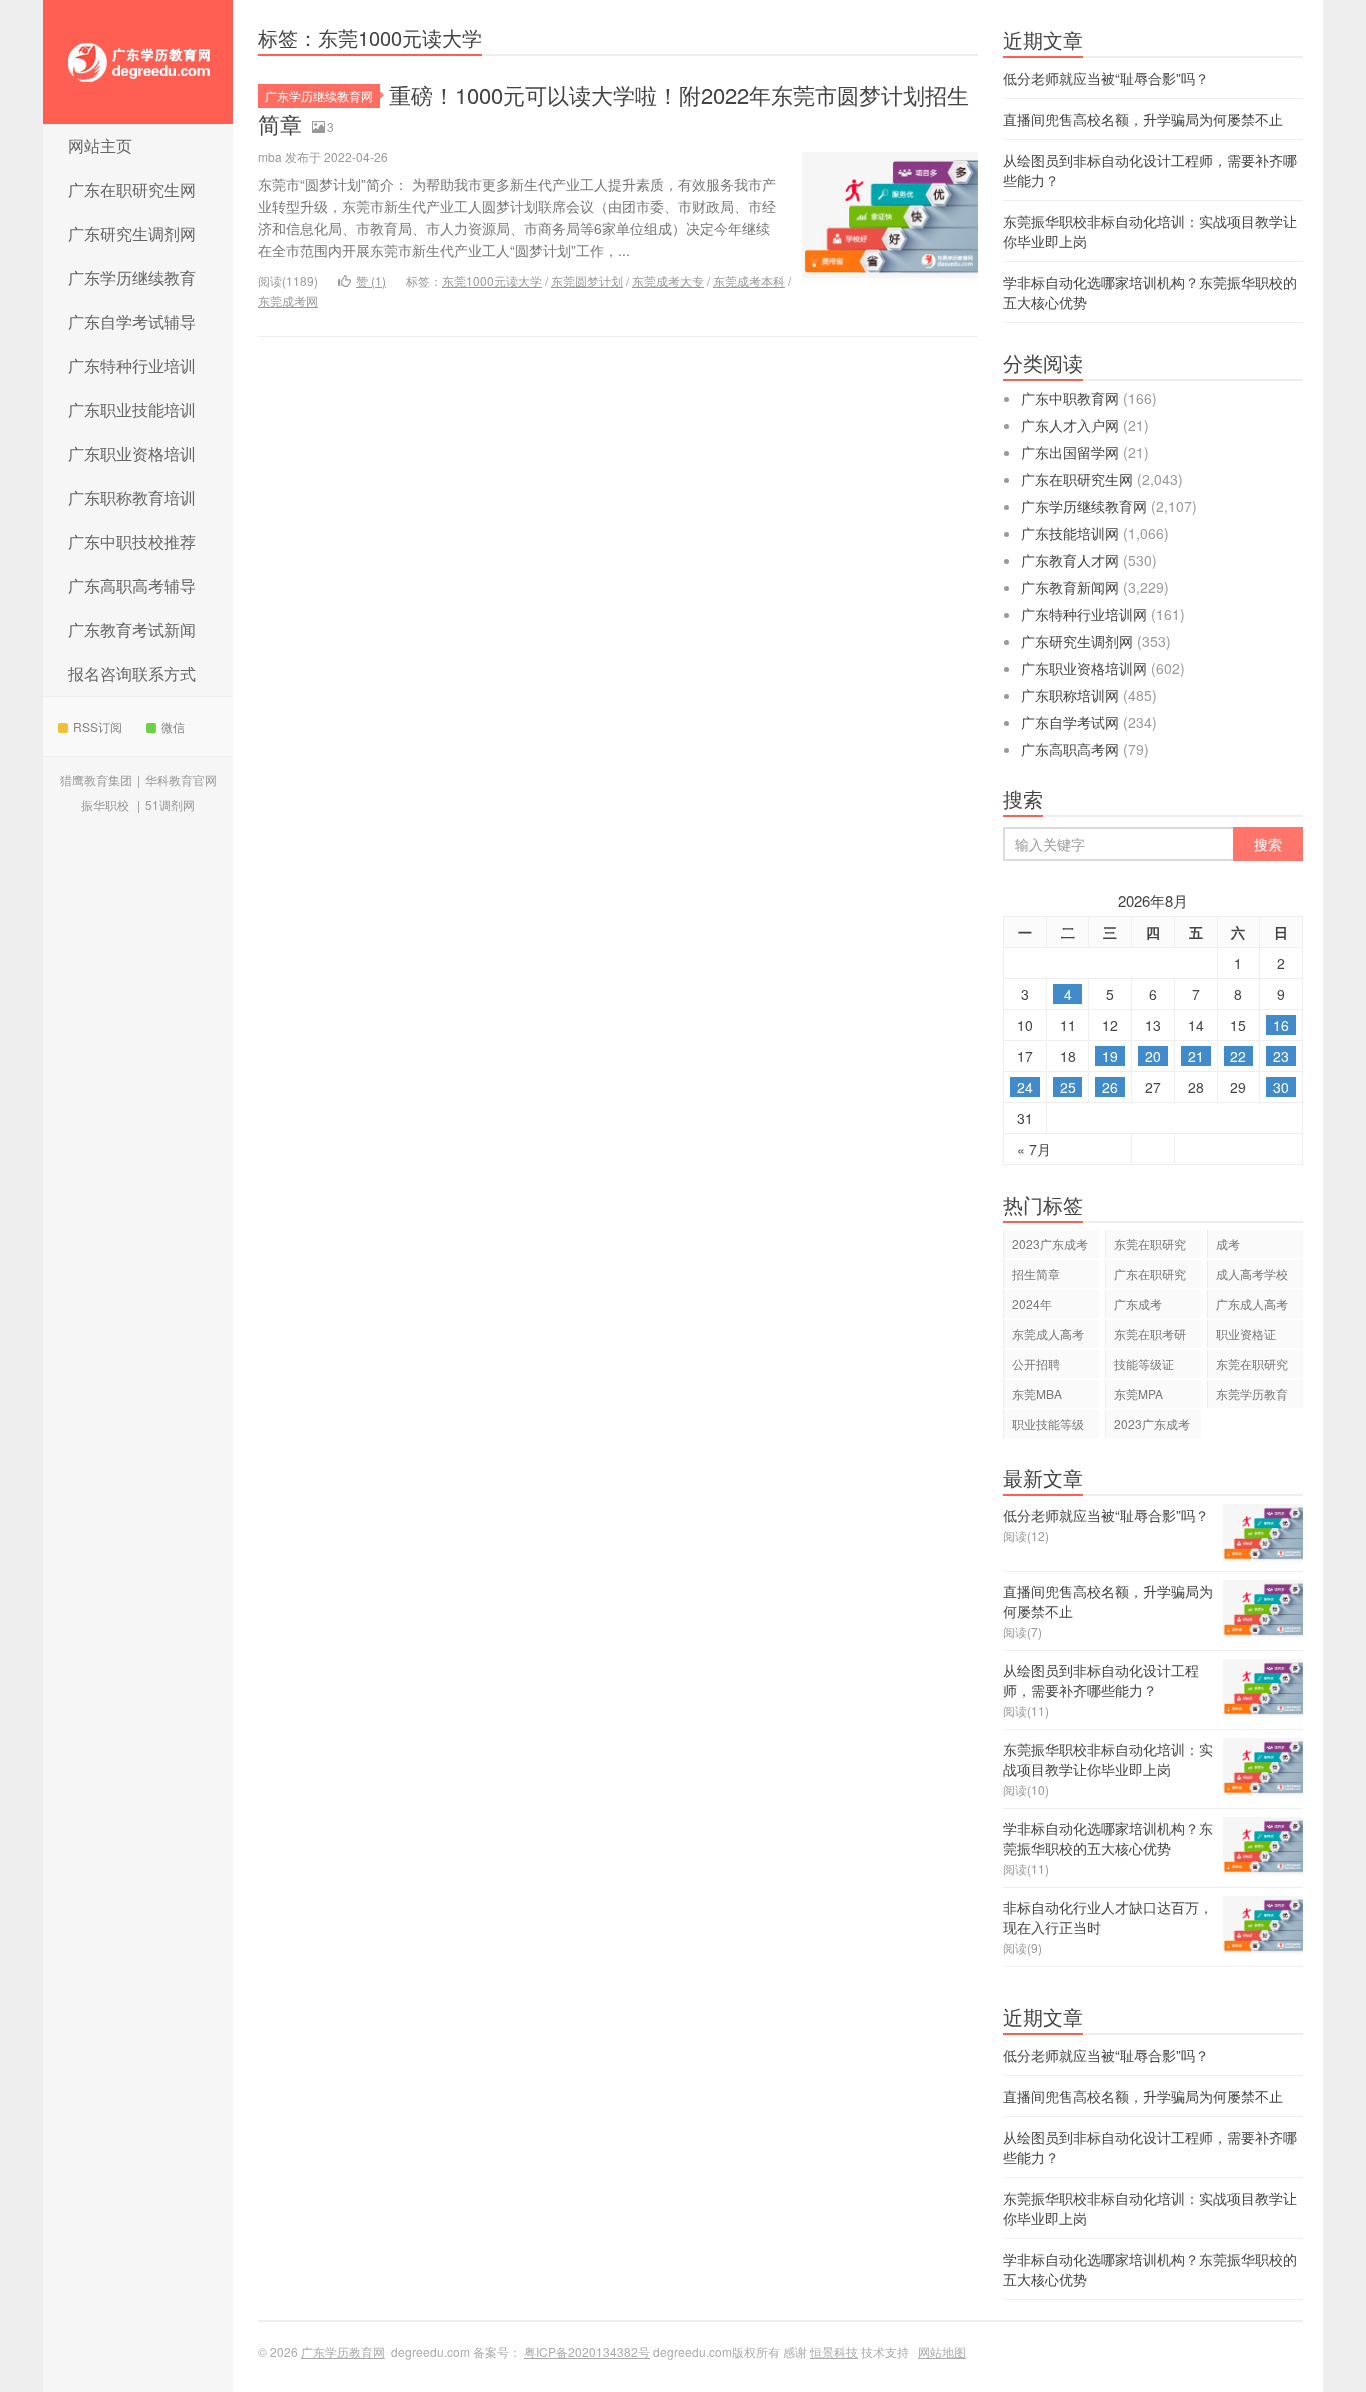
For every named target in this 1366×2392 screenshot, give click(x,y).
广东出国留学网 (1070, 452)
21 (1196, 1056)
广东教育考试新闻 (132, 629)
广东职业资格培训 (132, 453)
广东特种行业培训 (132, 365)
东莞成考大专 (668, 280)
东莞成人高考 (1048, 1333)
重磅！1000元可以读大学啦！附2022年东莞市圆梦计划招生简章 (613, 109)
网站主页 (100, 145)
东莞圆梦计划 (587, 280)
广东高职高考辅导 (132, 585)
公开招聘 (1036, 1363)
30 (1281, 1087)
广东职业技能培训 (132, 409)
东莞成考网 (288, 300)
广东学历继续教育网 (319, 95)
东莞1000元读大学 (492, 280)
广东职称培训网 (1070, 695)
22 (1238, 1056)
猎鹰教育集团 (96, 779)
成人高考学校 (1252, 1273)
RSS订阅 (97, 726)
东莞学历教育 (1252, 1393)
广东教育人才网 (1070, 560)
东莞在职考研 (1150, 1333)
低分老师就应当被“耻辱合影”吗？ (1106, 78)
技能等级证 (1144, 1363)
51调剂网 (170, 804)
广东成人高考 (1252, 1303)
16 (1281, 1025)
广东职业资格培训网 (1084, 668)
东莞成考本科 (749, 280)
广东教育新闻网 (1070, 587)
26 (1110, 1087)
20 (1153, 1056)
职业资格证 (1246, 1333)
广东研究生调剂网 (132, 233)
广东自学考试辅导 (132, 321)
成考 (1228, 1243)
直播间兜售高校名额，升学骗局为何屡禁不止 (1143, 119)
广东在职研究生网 (132, 189)
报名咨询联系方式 (132, 673)
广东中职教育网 (1070, 398)
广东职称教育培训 (132, 497)
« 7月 (1034, 1149)
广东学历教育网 (138, 62)
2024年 (1032, 1303)
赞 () (371, 280)
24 (1025, 1087)
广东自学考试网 (1070, 722)
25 (1068, 1087)
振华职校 (105, 804)
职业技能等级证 (1048, 1426)
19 (1110, 1056)
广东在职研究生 (1150, 1276)
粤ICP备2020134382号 (587, 2351)
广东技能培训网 (1070, 533)
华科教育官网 (181, 779)
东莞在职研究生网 (1252, 1366)
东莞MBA (1037, 1393)
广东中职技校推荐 (132, 541)
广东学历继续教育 (132, 277)
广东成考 (1138, 1303)
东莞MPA (1138, 1393)
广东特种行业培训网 (1084, 614)
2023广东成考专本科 (1050, 1246)
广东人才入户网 (1070, 425)
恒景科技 (834, 2351)
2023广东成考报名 (1152, 1426)
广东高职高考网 (1070, 749)
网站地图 (942, 2351)
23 (1281, 1056)
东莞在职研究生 (1150, 1246)
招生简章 (1036, 1273)
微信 (173, 726)
